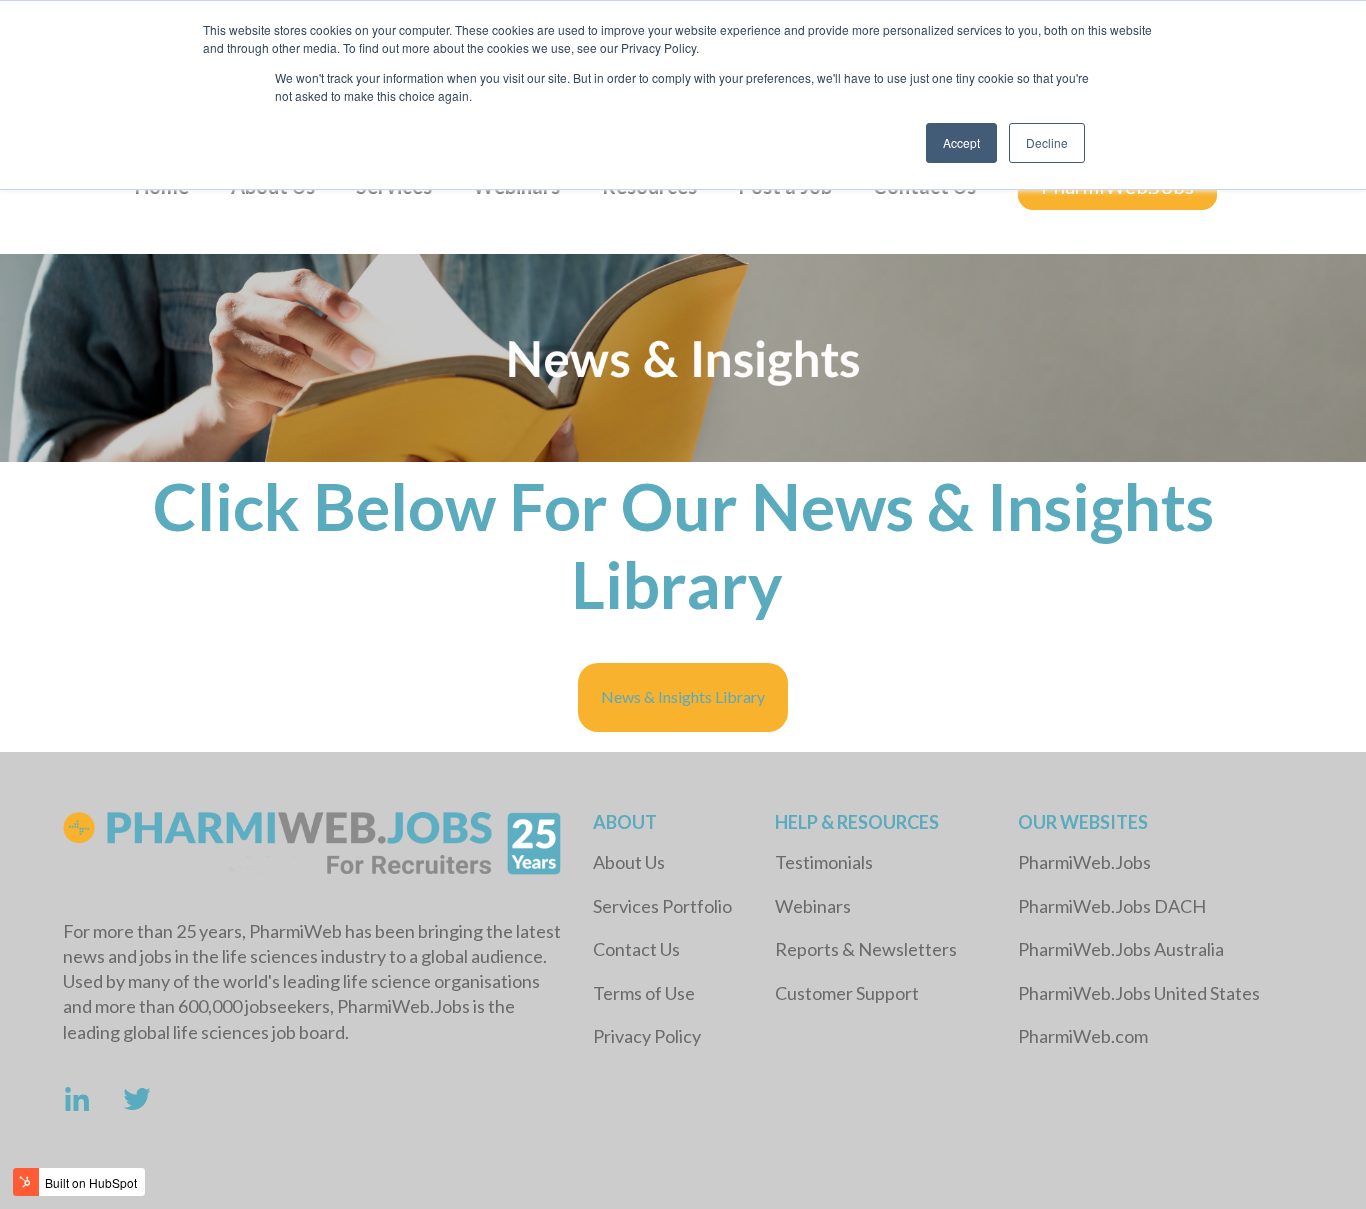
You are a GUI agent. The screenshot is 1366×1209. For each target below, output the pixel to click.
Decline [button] (1047, 142)
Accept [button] (961, 142)
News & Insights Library (683, 696)
